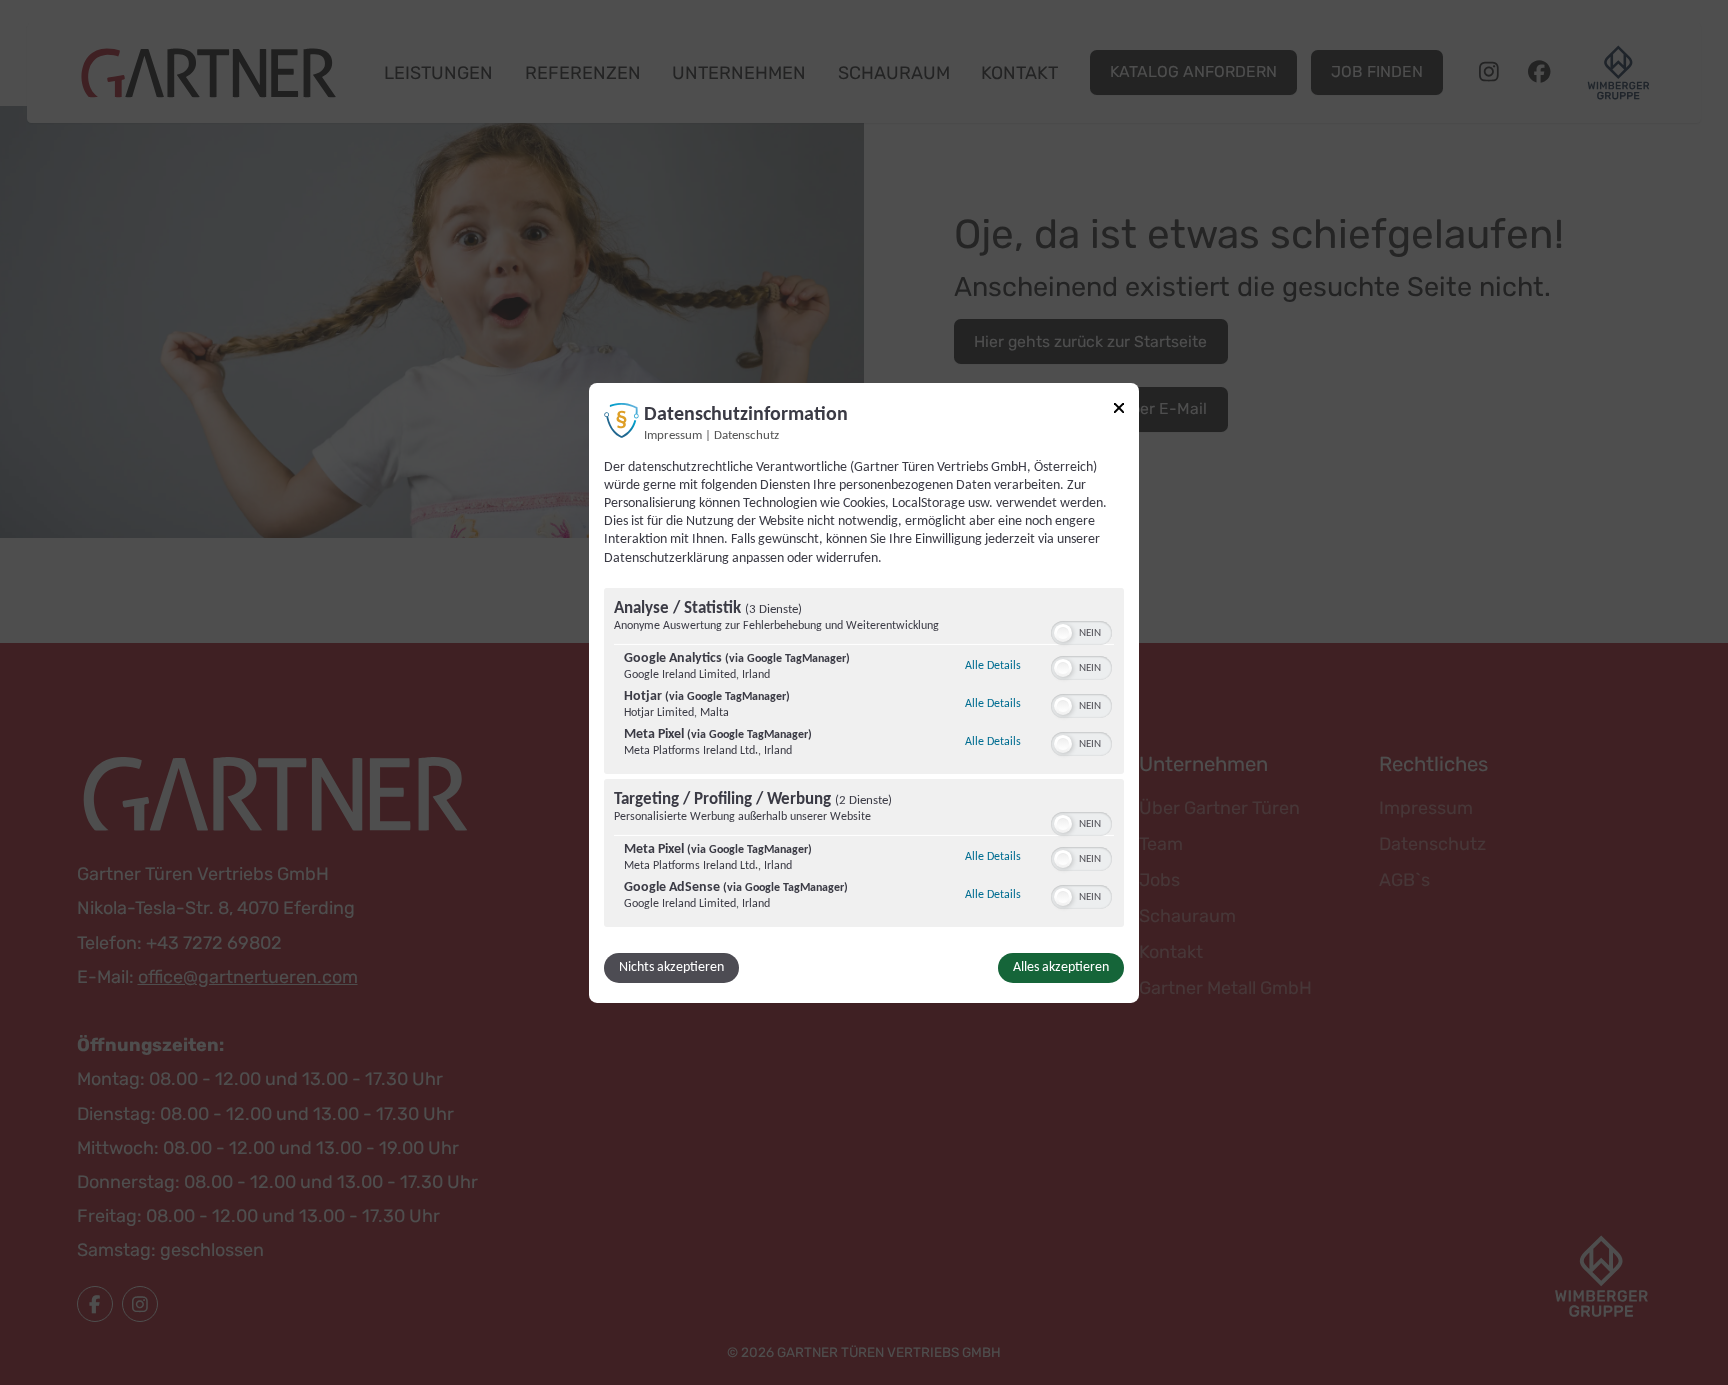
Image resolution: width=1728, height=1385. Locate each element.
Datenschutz (746, 435)
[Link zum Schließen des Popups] (1119, 407)
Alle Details (993, 665)
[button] (1063, 633)
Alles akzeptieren (1061, 967)
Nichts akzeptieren (671, 967)
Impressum (673, 435)
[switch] (1081, 631)
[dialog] (864, 692)
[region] (864, 760)
